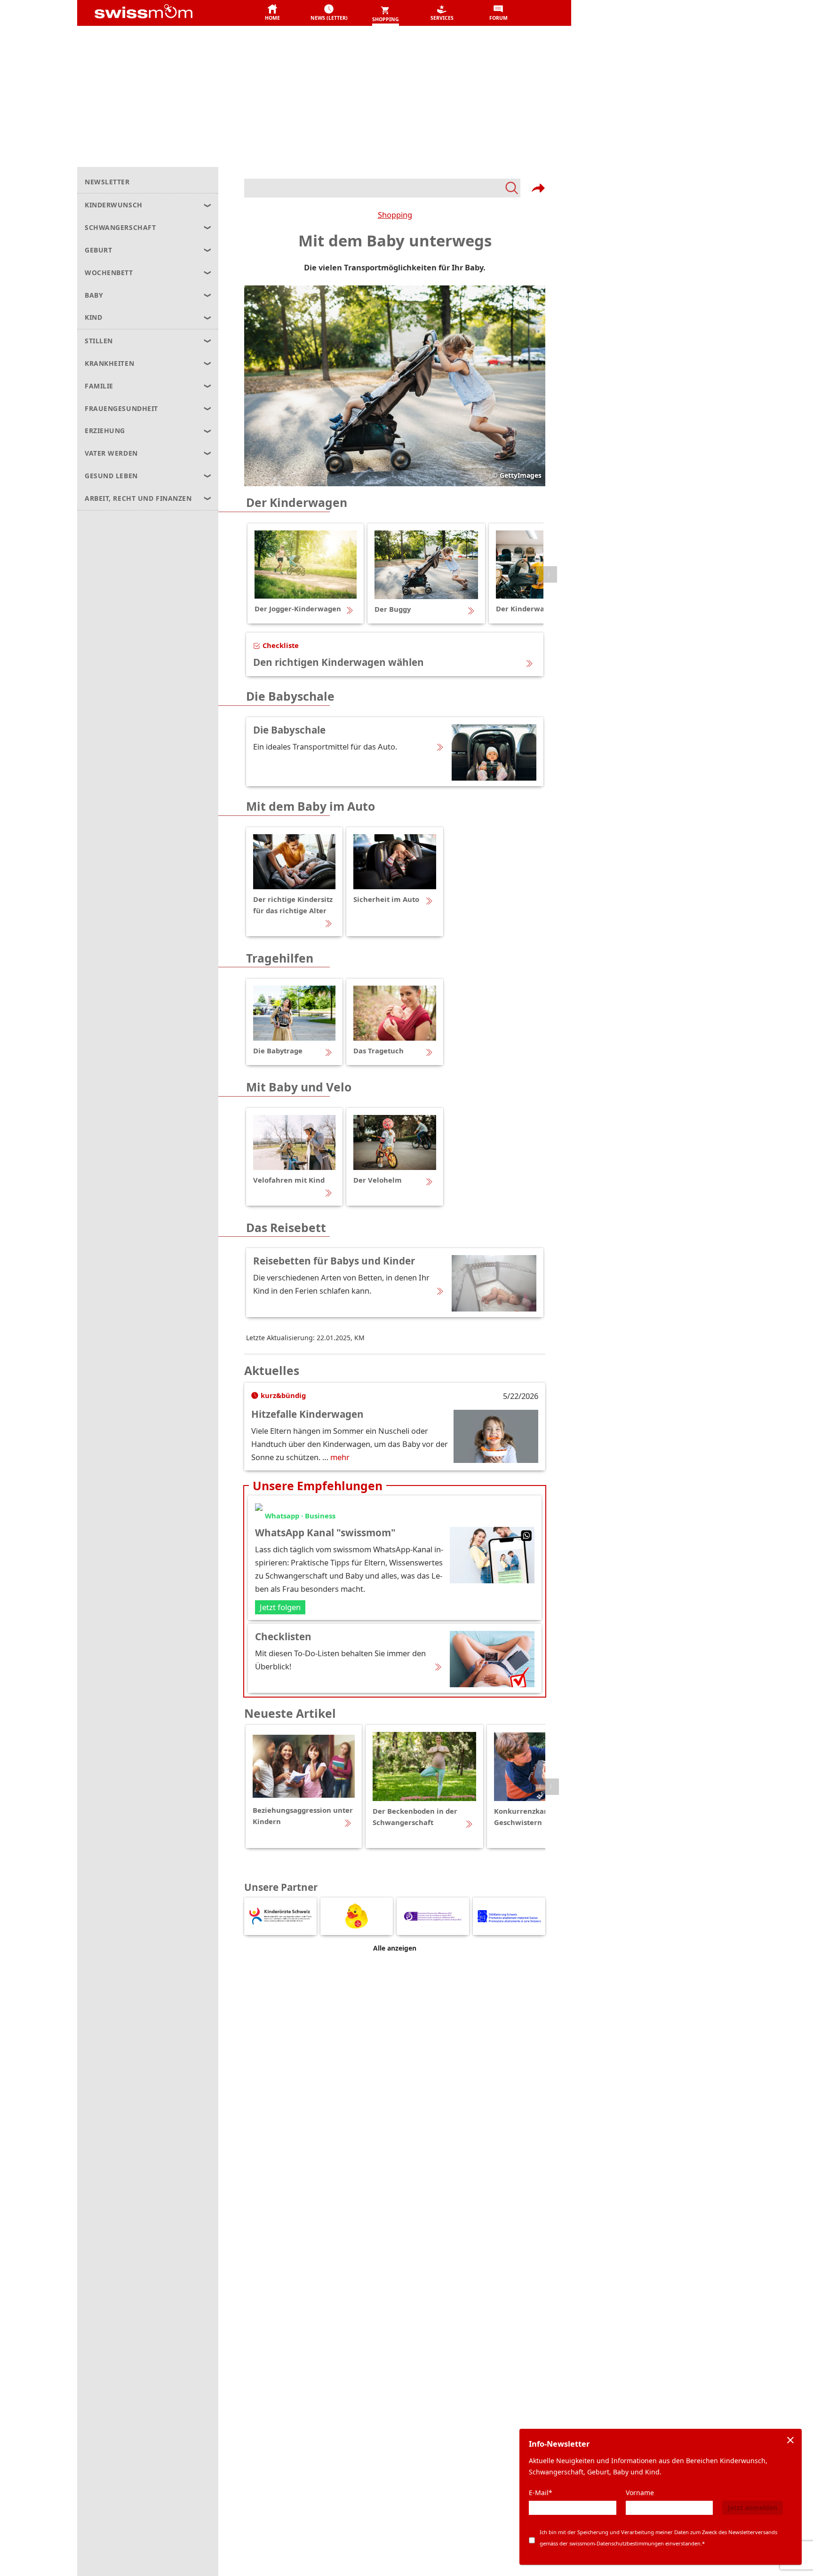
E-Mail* (541, 2493)
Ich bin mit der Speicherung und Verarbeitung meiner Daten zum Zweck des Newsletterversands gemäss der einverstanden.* (658, 2538)
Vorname (640, 2493)
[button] (272, 13)
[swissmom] (164, 13)
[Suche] (382, 188)
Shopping (395, 215)
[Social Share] (538, 188)
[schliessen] (790, 2440)
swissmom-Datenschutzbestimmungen (617, 2543)
